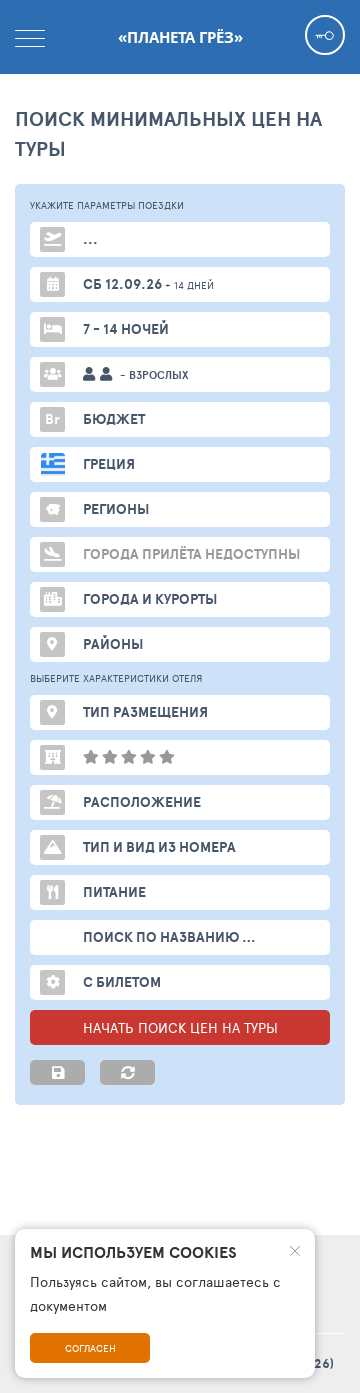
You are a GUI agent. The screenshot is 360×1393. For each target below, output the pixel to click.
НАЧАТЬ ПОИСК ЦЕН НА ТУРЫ (180, 1027)
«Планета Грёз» (180, 37)
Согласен (90, 1348)
